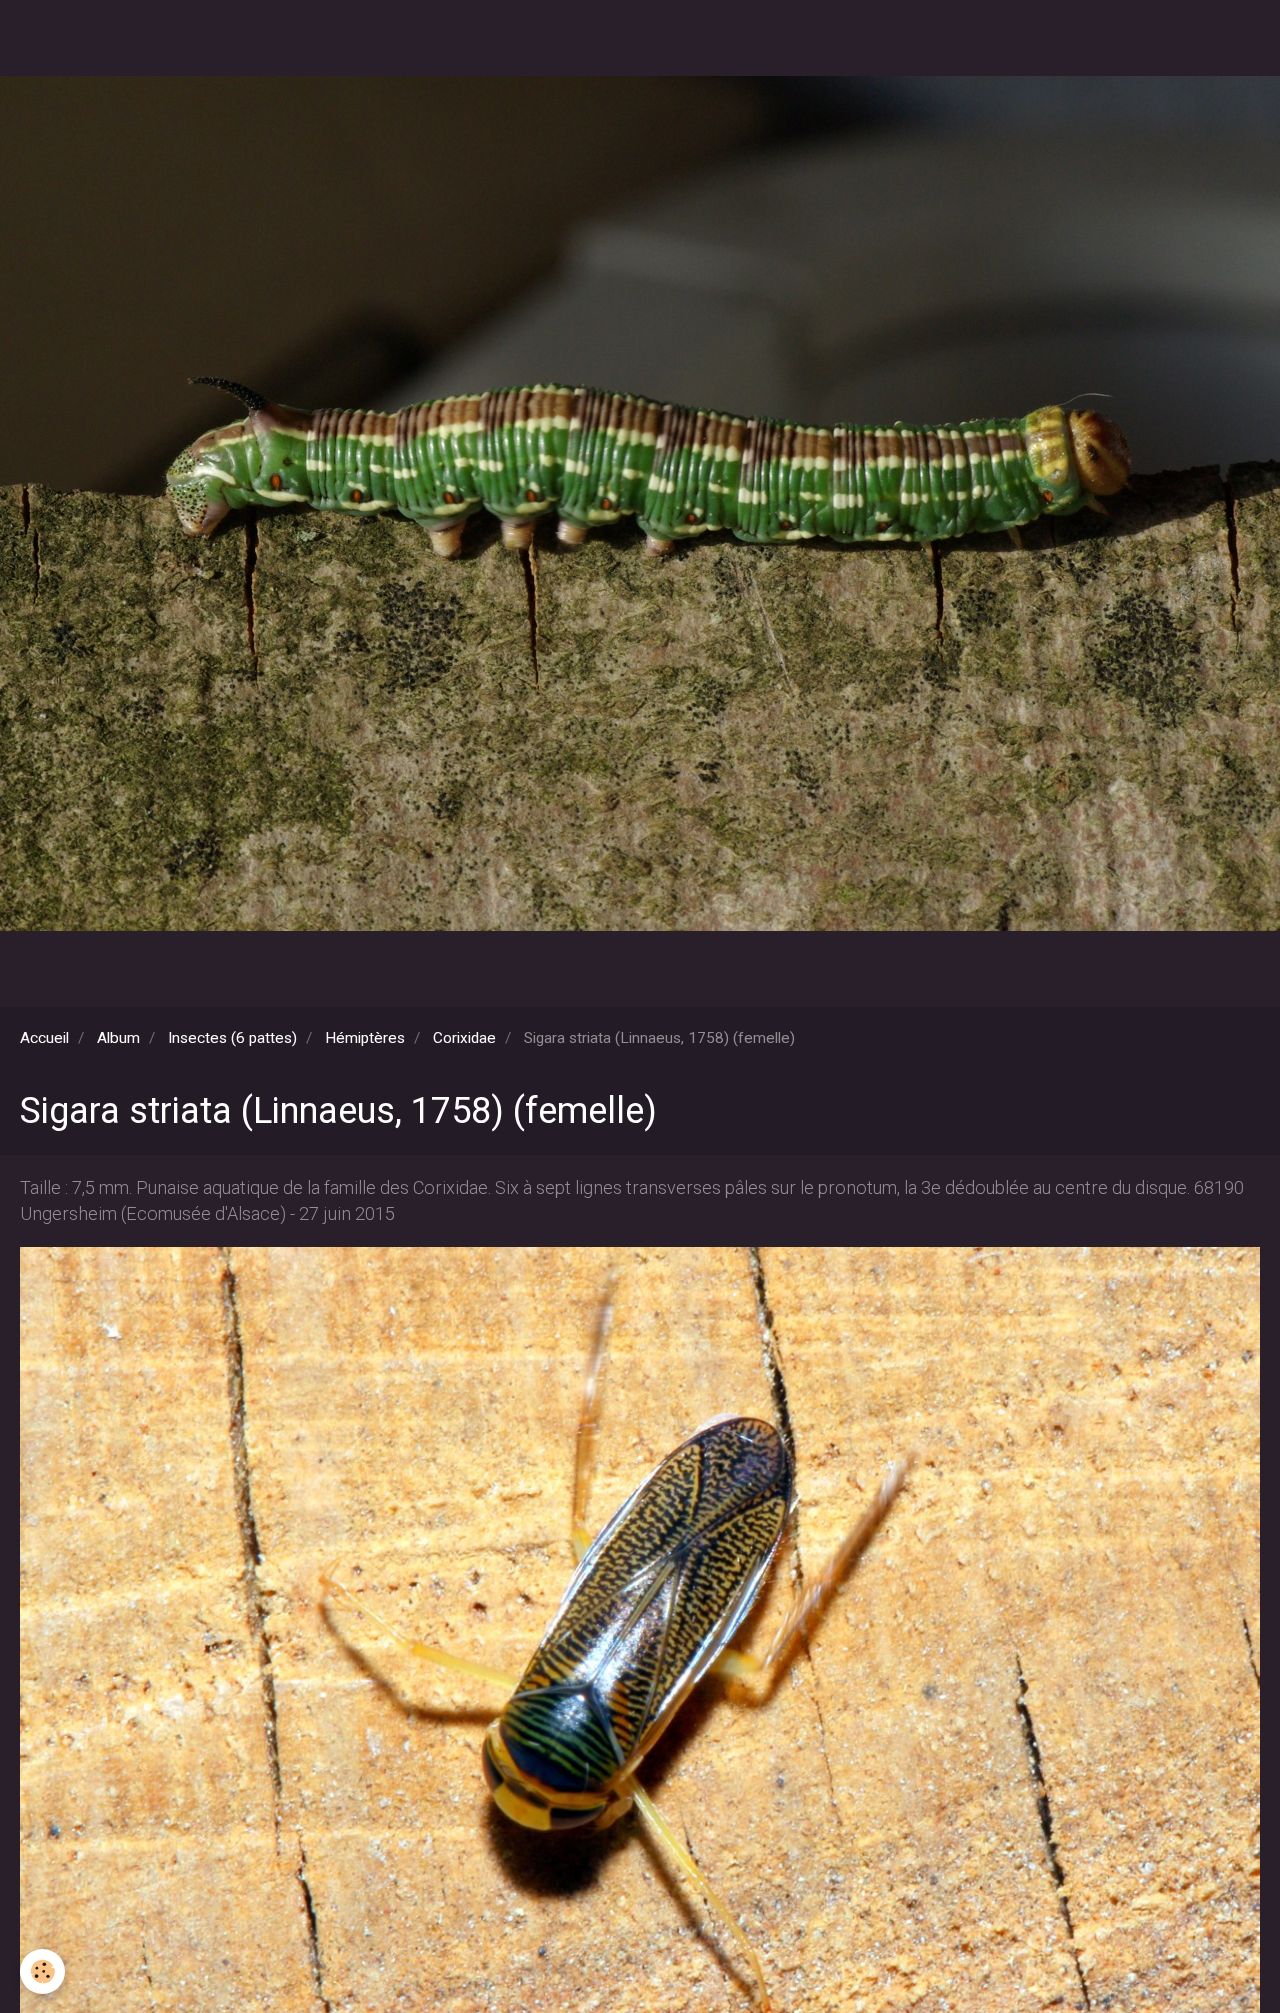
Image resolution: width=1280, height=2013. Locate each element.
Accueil (44, 1038)
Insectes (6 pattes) (232, 1038)
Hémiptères (365, 1038)
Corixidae (464, 1038)
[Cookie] (42, 1971)
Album (118, 1038)
